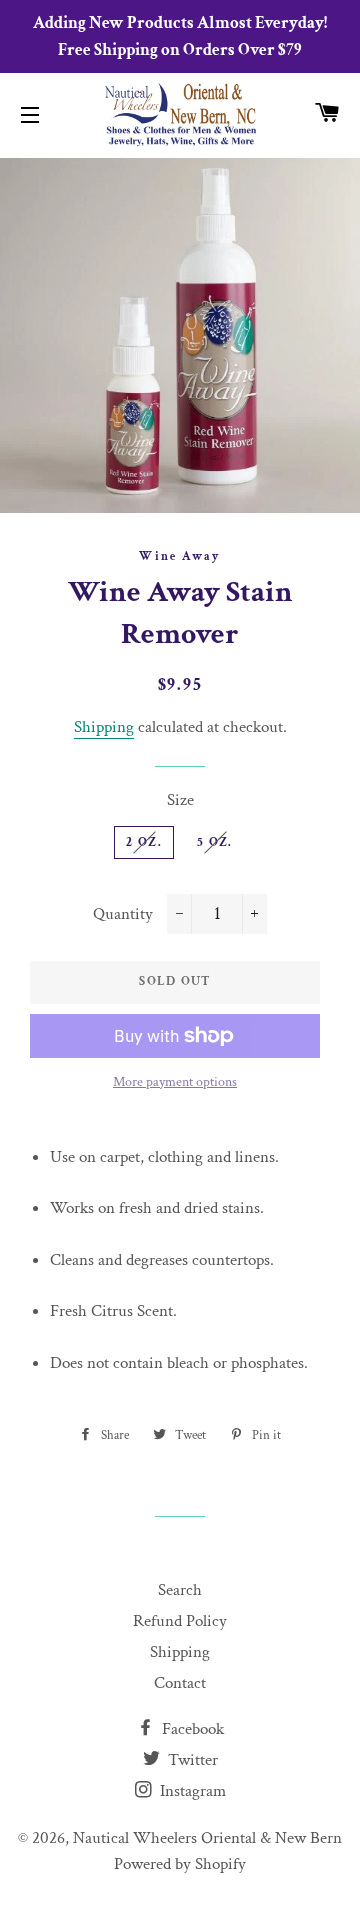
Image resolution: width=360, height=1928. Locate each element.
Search (180, 1590)
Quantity (123, 914)
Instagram (191, 1791)
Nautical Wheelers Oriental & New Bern (207, 1838)
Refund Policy (180, 1621)
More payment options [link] (175, 1082)
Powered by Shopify (180, 1864)
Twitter (191, 1760)
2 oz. (144, 842)
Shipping (104, 727)
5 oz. (215, 842)
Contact (180, 1683)
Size (180, 800)
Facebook (191, 1729)
